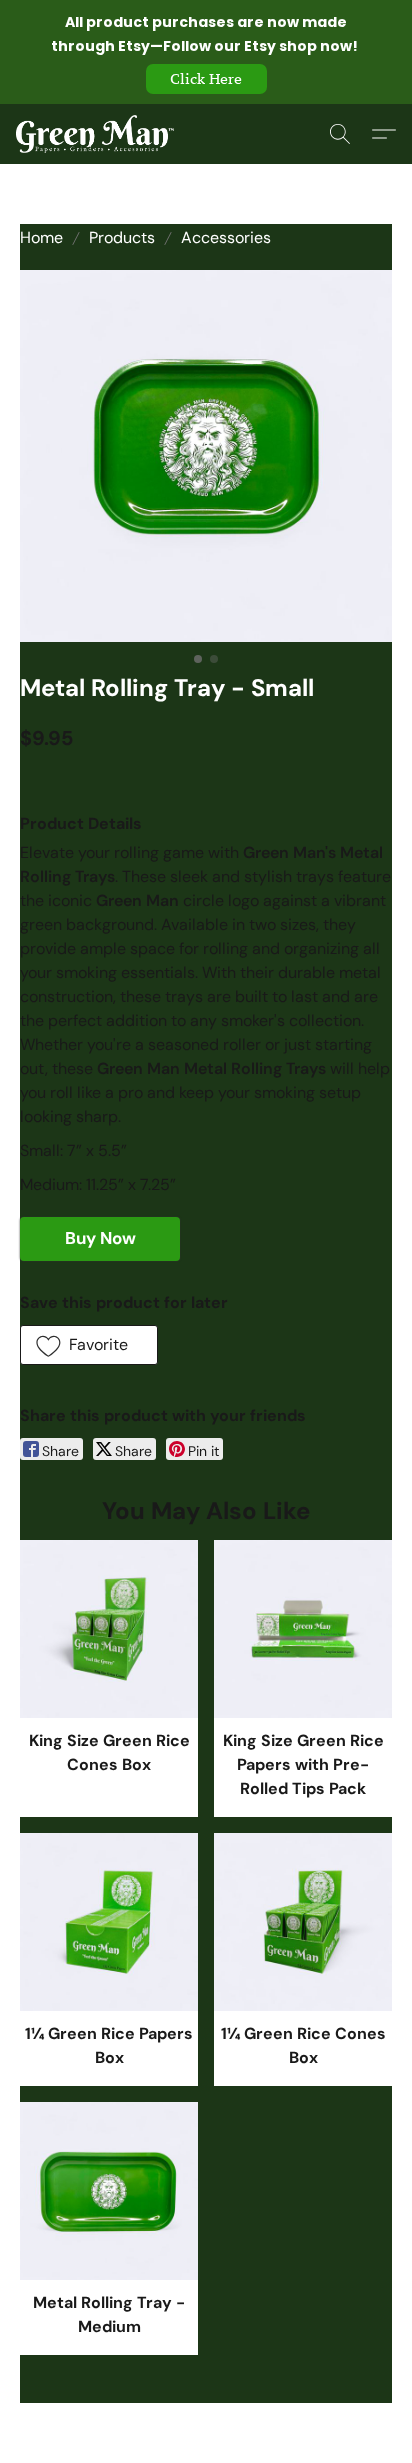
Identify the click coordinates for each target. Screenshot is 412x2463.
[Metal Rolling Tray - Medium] (109, 2191)
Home (41, 237)
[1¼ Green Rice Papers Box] (109, 1922)
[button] (206, 79)
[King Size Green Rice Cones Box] (109, 1629)
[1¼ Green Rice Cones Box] (303, 1922)
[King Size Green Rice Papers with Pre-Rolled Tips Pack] (303, 1629)
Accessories (226, 237)
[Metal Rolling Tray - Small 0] (206, 456)
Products (122, 237)
